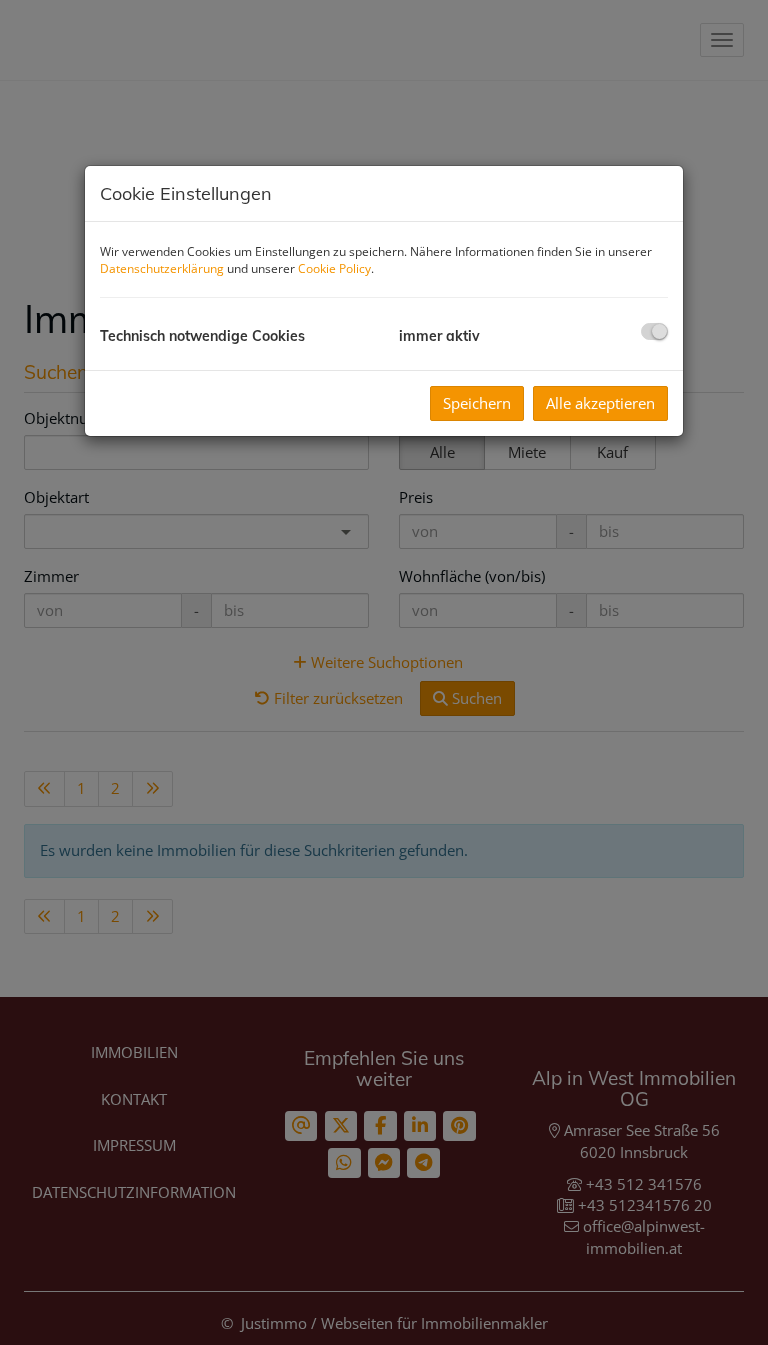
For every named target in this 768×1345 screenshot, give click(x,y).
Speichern (477, 403)
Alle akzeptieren (600, 403)
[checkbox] (654, 331)
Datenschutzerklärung (162, 268)
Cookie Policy (334, 268)
